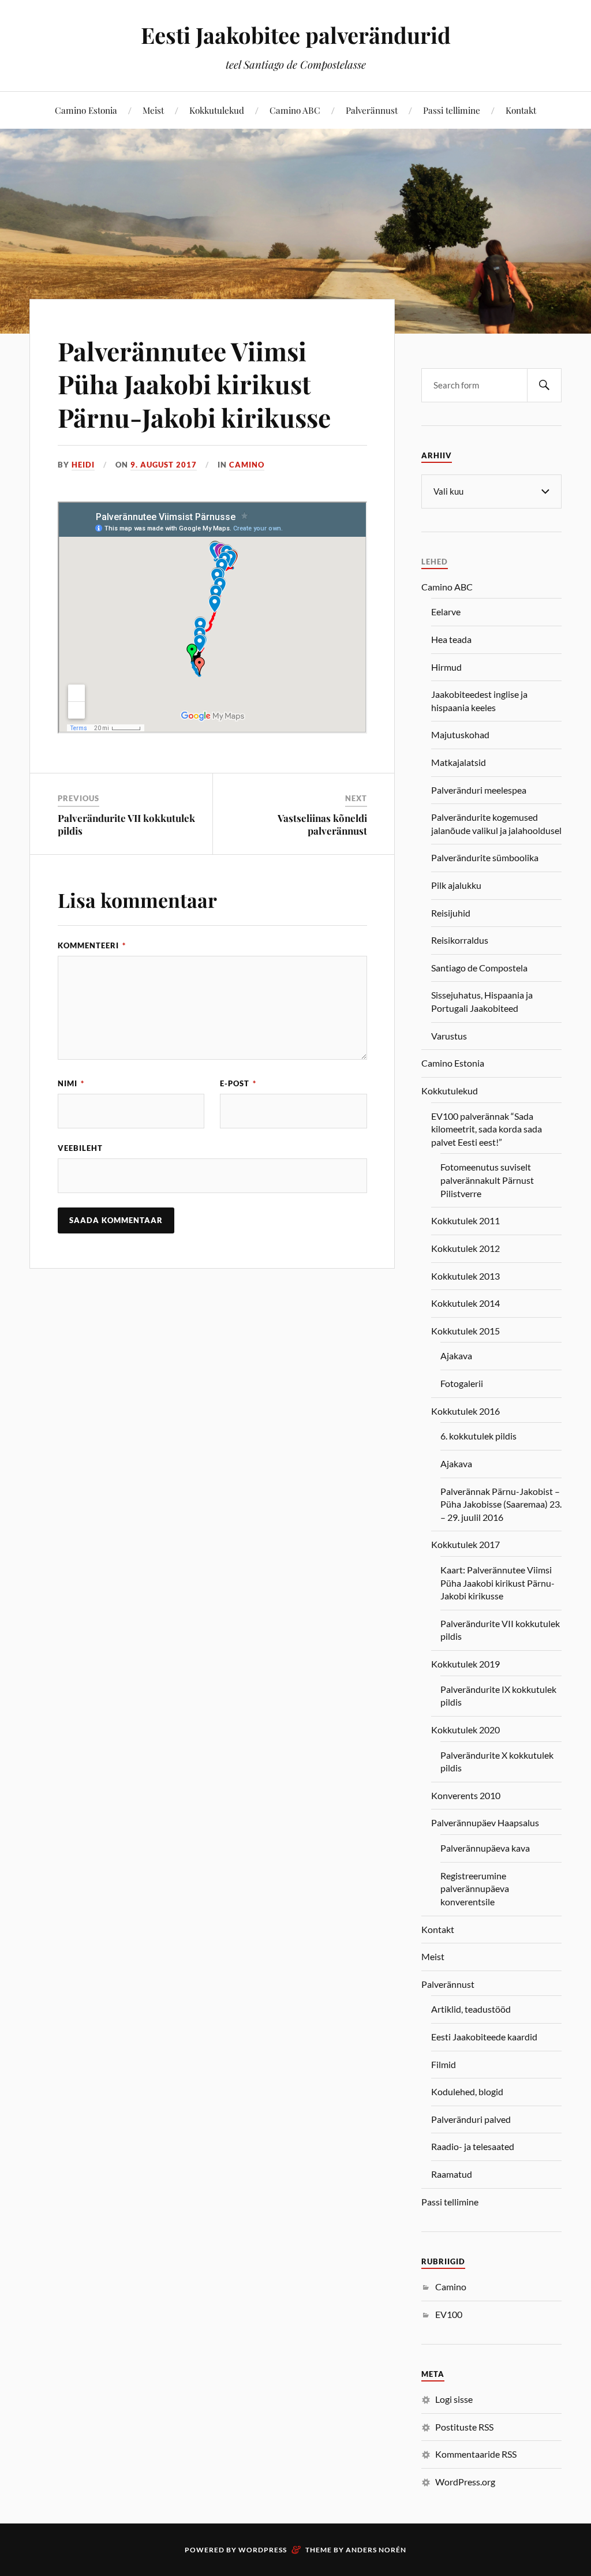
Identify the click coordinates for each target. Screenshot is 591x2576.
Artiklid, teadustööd (471, 2009)
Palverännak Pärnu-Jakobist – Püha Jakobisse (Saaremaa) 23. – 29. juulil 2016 (501, 1504)
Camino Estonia (86, 110)
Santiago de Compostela (479, 968)
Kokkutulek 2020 (465, 1730)
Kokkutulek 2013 (465, 1276)
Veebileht (80, 1148)
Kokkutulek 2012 (465, 1248)
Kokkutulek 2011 (465, 1220)
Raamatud (452, 2174)
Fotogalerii (462, 1383)
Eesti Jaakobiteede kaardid (484, 2037)
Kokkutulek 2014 (465, 1303)
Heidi (83, 465)
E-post (238, 1083)
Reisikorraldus (460, 940)
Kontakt (521, 110)
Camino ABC (295, 110)
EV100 (449, 2314)
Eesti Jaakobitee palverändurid (296, 35)
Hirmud (446, 667)
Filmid (444, 2064)
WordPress (263, 2550)
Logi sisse (454, 2399)
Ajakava (456, 1356)
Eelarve (446, 612)
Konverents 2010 (466, 1795)
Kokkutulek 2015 (465, 1331)
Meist (153, 110)
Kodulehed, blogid (467, 2091)
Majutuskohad (460, 734)
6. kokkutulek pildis (478, 1436)
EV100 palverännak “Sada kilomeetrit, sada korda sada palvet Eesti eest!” (487, 1129)
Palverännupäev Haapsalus (485, 1822)
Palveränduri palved (471, 2119)
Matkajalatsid (459, 762)
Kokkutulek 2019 (465, 1664)
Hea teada (451, 639)
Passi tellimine (452, 110)
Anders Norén (376, 2550)
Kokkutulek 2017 (465, 1544)
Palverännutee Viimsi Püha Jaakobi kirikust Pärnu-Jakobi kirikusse (194, 384)
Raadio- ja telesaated (473, 2146)
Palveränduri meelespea (479, 790)
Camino (247, 465)
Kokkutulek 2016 (465, 1411)
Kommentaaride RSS (476, 2454)
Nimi (71, 1083)
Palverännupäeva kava (485, 1848)
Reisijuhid (451, 913)
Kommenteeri (92, 945)
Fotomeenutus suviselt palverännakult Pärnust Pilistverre (487, 1180)
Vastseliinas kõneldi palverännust (322, 824)
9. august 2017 (164, 465)
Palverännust (372, 110)
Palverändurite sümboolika (485, 857)
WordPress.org (465, 2482)
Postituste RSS (464, 2427)
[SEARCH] (544, 385)
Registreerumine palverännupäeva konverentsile (475, 1889)
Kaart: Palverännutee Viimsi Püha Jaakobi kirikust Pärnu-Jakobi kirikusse (498, 1583)
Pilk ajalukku (456, 885)
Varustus (449, 1036)
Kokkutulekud (217, 110)
